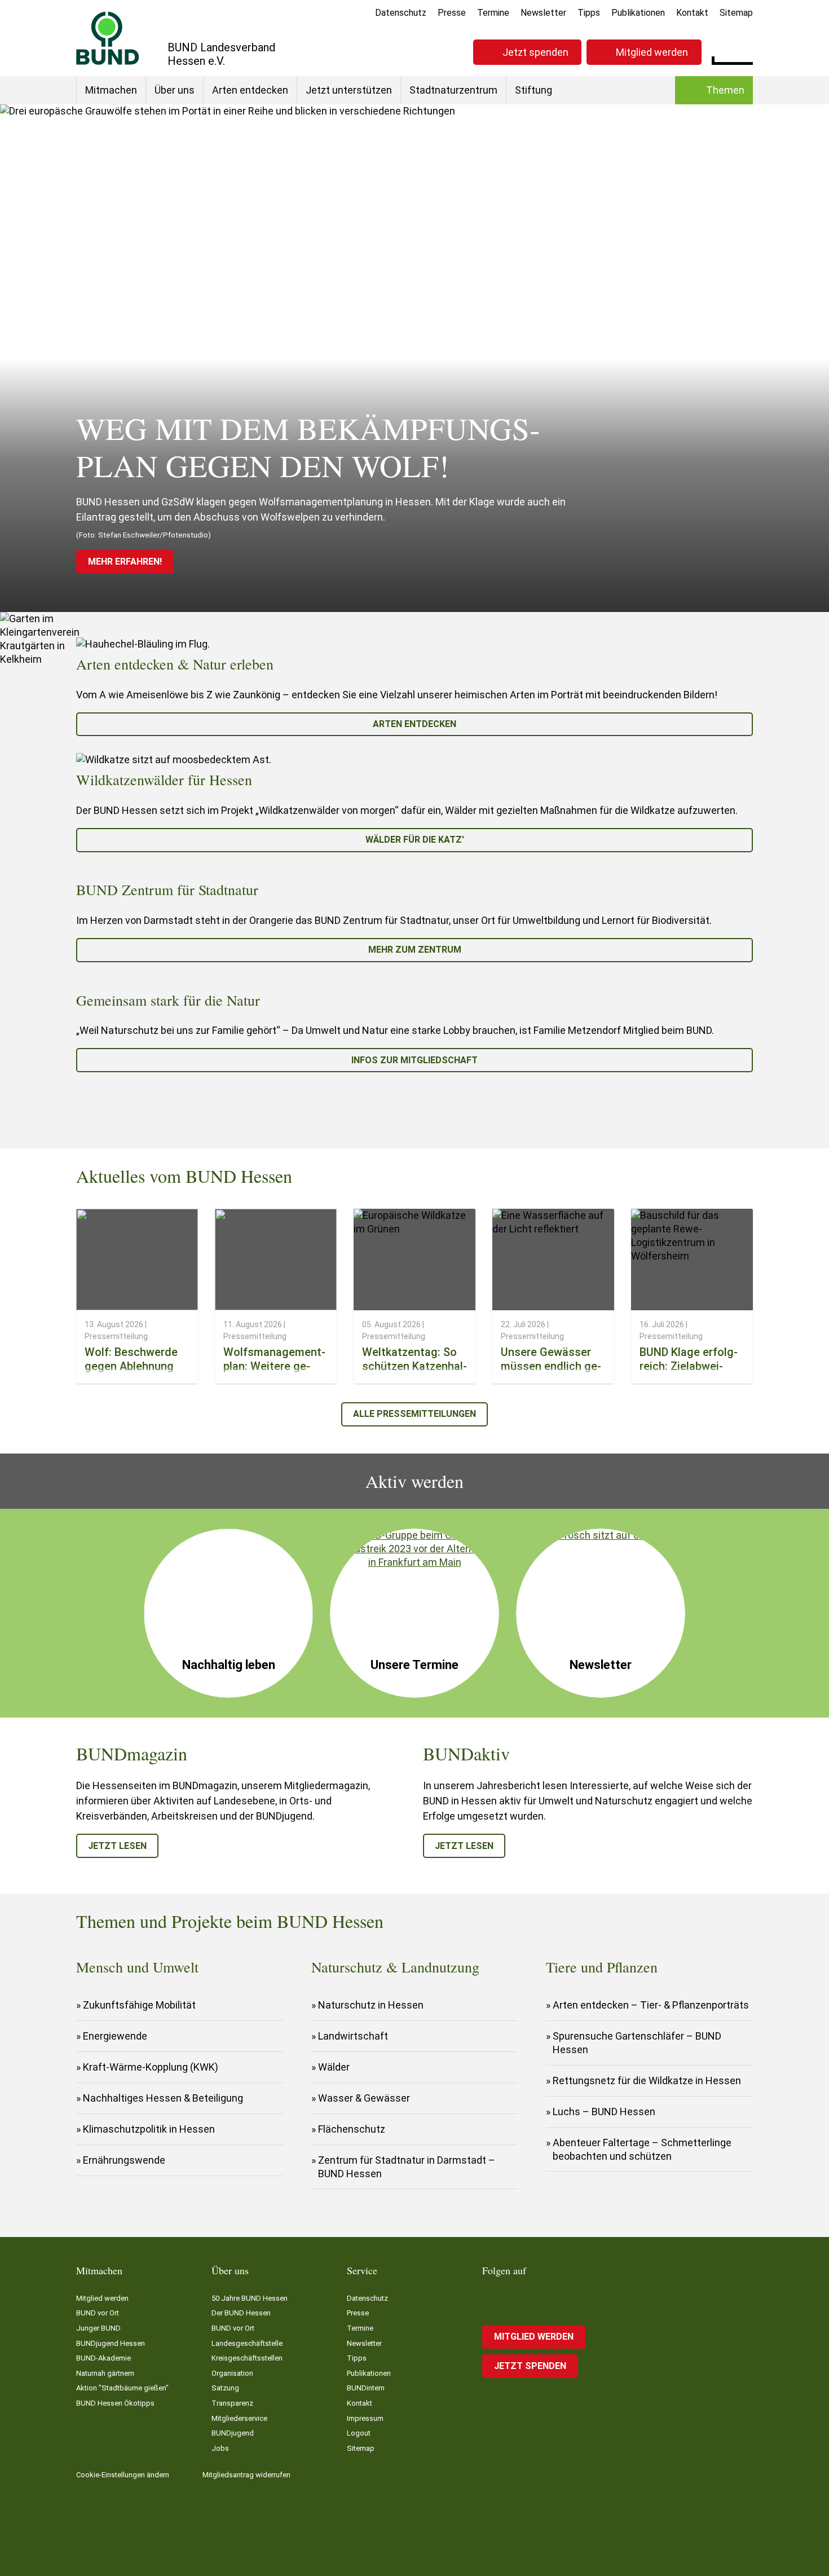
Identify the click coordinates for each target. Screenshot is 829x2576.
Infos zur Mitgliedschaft (414, 1060)
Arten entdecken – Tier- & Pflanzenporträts (651, 2005)
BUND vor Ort (98, 2313)
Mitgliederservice (239, 2418)
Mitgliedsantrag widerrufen (246, 2475)
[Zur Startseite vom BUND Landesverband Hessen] (108, 38)
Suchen (744, 51)
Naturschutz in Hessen (371, 2005)
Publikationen (638, 13)
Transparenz (232, 2403)
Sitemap (736, 13)
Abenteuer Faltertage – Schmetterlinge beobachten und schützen (642, 2149)
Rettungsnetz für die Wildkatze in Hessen (647, 2080)
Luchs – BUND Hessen (604, 2112)
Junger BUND (98, 2328)
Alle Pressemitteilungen (414, 1414)
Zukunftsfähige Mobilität (139, 2005)
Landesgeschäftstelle (247, 2343)
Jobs (220, 2448)
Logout (359, 2433)
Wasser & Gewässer (364, 2098)
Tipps (589, 13)
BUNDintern (366, 2388)
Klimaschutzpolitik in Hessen (149, 2129)
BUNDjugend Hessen (111, 2343)
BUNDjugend (233, 2433)
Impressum (365, 2418)
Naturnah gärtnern (105, 2373)
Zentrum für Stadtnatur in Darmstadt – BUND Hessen (407, 2167)
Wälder (334, 2067)
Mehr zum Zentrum (415, 950)
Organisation (232, 2373)
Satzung (225, 2388)
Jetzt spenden (535, 52)
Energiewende (115, 2036)
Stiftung (533, 90)
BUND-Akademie (103, 2358)
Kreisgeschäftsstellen (247, 2358)
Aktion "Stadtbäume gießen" (122, 2388)
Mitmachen (111, 90)
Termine (493, 13)
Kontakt (692, 13)
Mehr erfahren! (125, 562)
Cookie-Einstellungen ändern (123, 2475)
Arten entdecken (250, 90)
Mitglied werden (652, 52)
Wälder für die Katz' (415, 840)
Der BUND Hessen (241, 2313)
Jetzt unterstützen (349, 90)
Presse (452, 13)
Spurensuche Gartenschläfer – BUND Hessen (637, 2043)
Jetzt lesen (117, 1846)
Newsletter (543, 13)
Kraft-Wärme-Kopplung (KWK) (151, 2067)
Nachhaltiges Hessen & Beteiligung (163, 2098)
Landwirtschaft (353, 2036)
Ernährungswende (124, 2160)
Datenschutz (401, 13)
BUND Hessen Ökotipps (115, 2403)
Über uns (175, 90)
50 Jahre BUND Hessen (250, 2298)
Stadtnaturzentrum (453, 90)
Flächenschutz (352, 2129)
